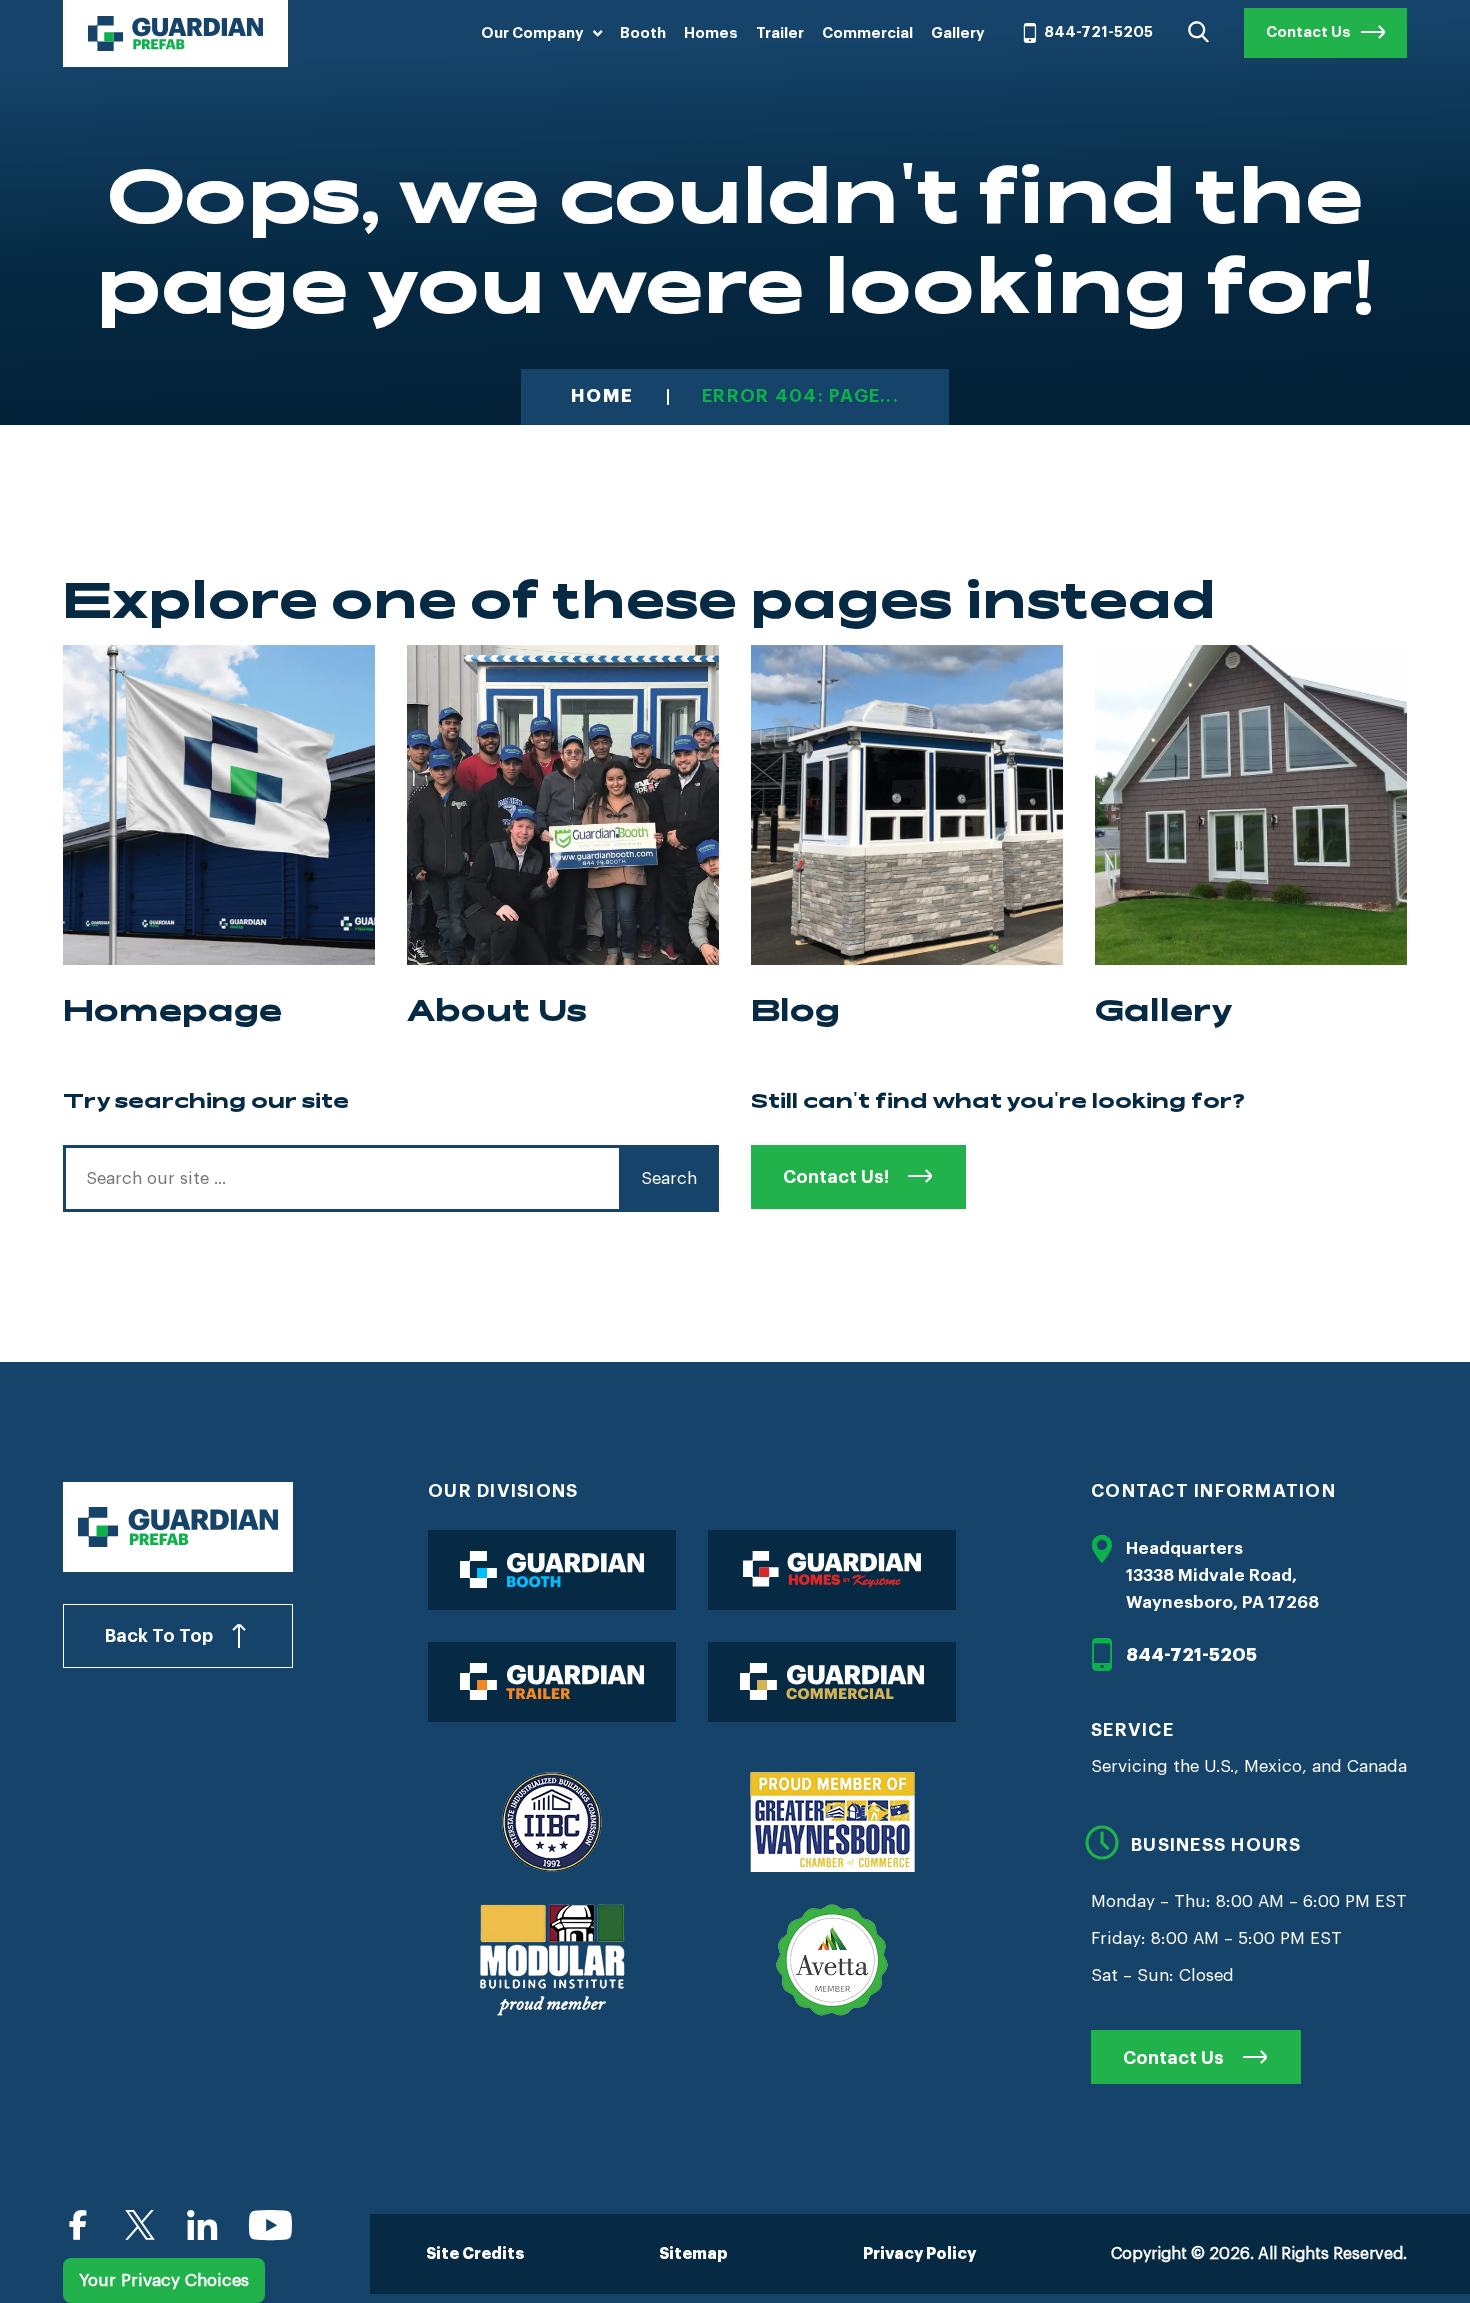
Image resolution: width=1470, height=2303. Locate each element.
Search (669, 1178)
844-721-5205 (1098, 32)
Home (602, 397)
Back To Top (159, 1636)
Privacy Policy (919, 2254)
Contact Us (1308, 32)
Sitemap (693, 2254)
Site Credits (475, 2254)
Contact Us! (836, 1177)
